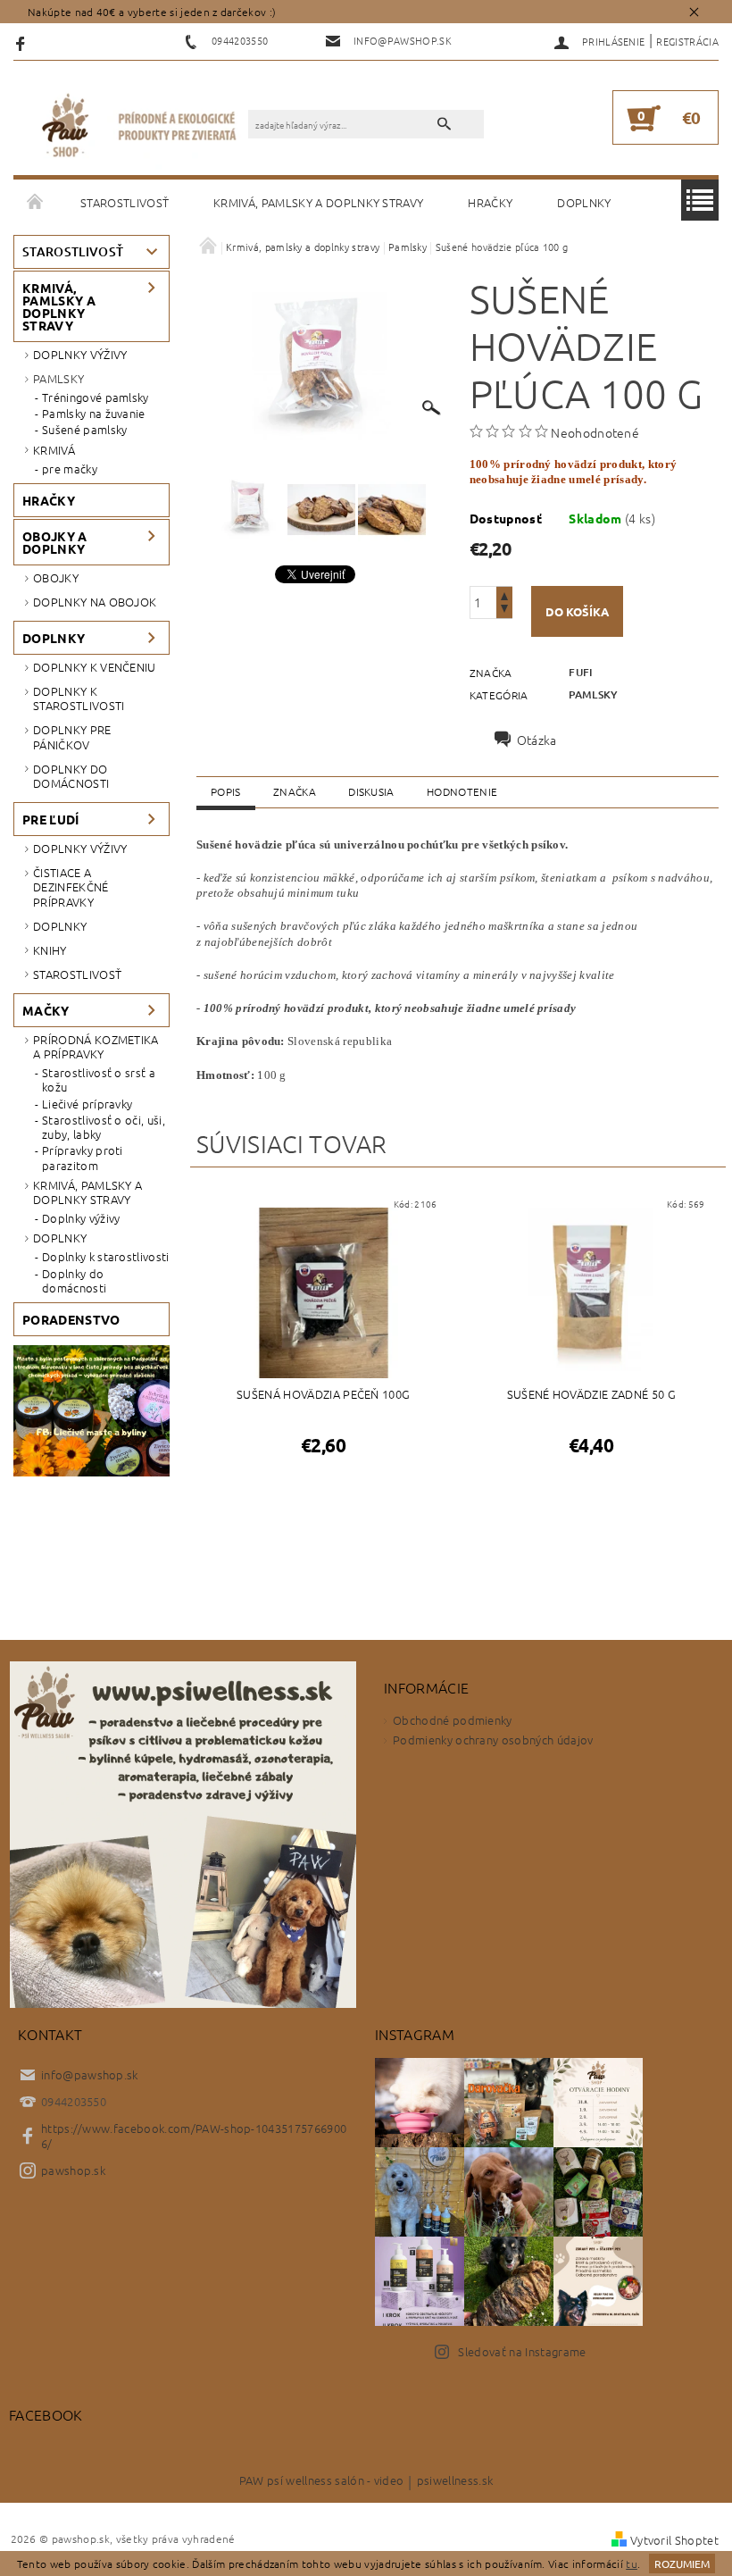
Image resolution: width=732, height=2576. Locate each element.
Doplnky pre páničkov (72, 736)
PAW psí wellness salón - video (322, 2481)
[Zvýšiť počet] (504, 594)
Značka (295, 791)
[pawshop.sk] (140, 127)
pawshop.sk (73, 2170)
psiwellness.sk (455, 2481)
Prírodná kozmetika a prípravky (96, 1046)
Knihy (50, 950)
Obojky (56, 577)
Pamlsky (58, 378)
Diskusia (371, 791)
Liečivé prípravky (87, 1104)
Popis (226, 791)
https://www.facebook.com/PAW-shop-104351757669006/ (194, 2136)
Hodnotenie (462, 791)
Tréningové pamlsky (96, 397)
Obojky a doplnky (55, 542)
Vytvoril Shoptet (674, 2540)
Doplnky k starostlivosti (79, 698)
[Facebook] (23, 42)
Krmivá (54, 450)
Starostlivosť (125, 202)
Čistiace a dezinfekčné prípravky (71, 887)
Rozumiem (682, 2563)
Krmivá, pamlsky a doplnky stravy (318, 202)
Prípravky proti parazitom (83, 1158)
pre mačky (70, 469)
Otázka (537, 740)
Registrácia (687, 41)
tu (632, 2563)
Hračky (490, 202)
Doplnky (584, 202)
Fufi (581, 672)
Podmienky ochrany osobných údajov (493, 1740)
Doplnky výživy (80, 354)
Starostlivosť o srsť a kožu (99, 1080)
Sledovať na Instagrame (522, 2351)
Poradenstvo (71, 1319)
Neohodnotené (595, 432)
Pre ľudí (51, 819)
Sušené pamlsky (84, 430)
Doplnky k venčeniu (95, 667)
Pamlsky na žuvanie (94, 414)
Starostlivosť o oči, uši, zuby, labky (104, 1128)
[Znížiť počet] (504, 611)
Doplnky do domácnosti (71, 776)
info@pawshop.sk (90, 2074)
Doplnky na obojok (95, 602)
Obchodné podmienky (453, 1720)
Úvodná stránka (36, 203)
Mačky (46, 1010)
